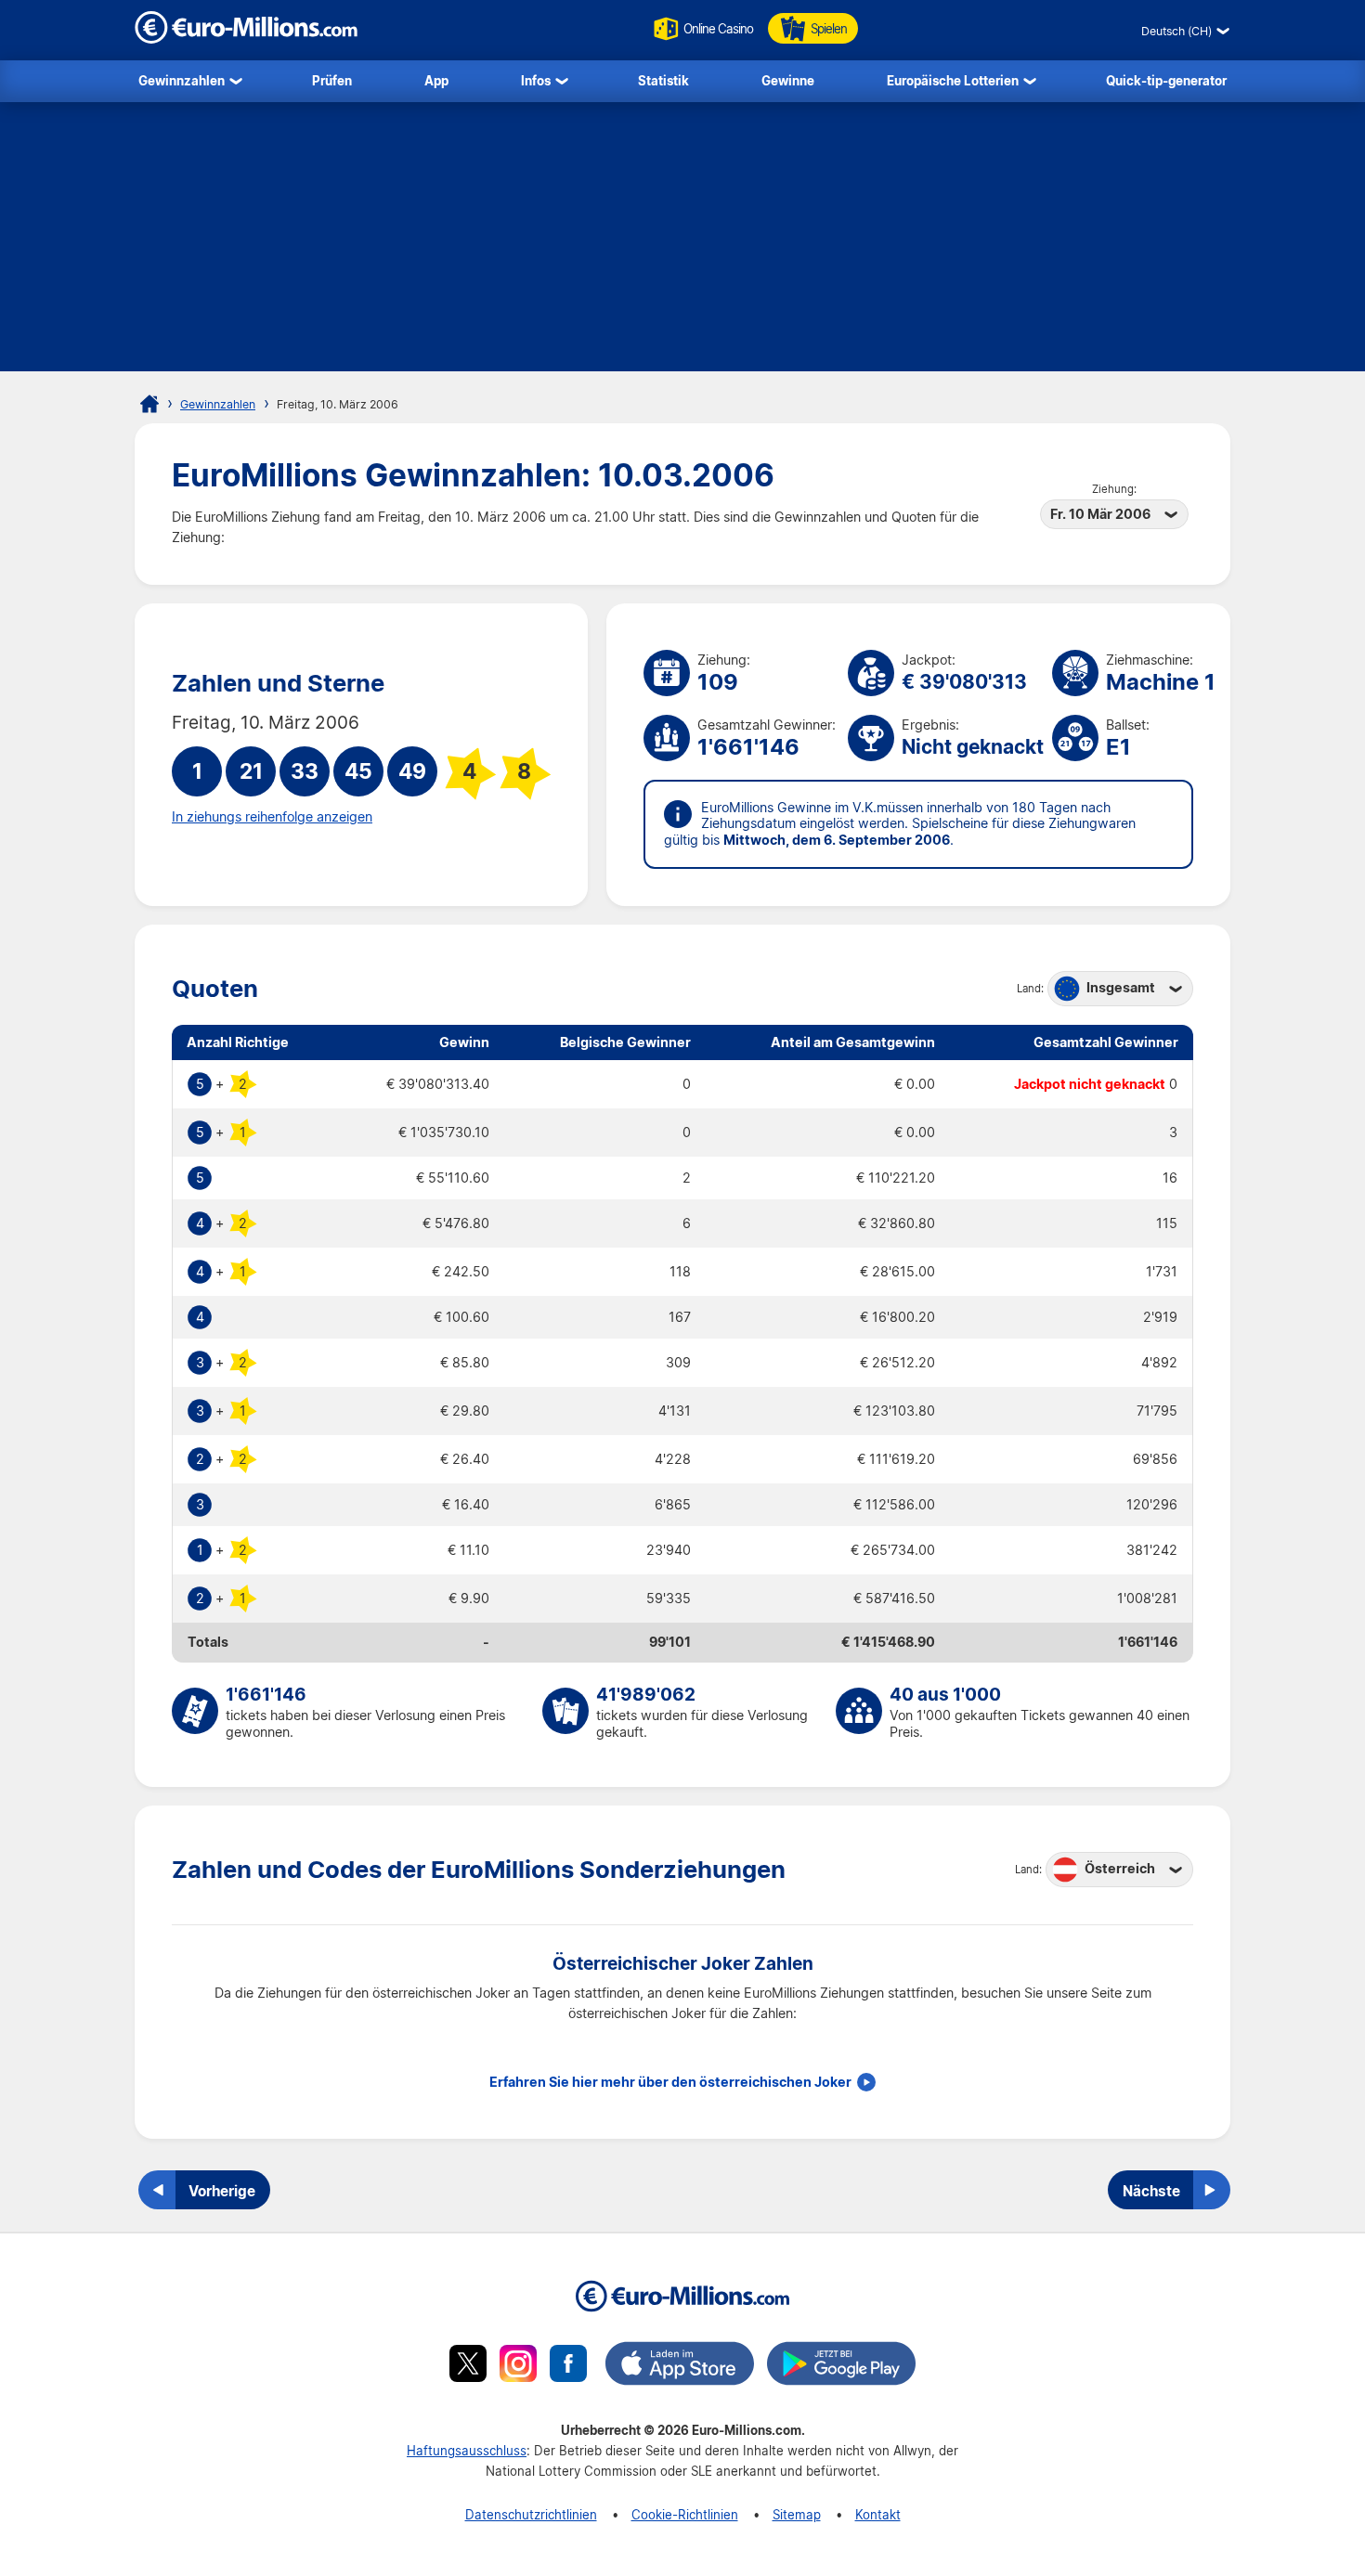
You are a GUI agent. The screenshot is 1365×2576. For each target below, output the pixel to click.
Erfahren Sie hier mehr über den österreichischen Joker (670, 2082)
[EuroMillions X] (468, 2366)
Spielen (829, 28)
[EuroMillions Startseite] (149, 404)
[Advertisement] (682, 241)
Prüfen (332, 80)
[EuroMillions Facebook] (568, 2366)
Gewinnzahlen (182, 80)
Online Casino (718, 28)
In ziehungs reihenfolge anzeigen (272, 817)
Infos (536, 80)
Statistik (663, 80)
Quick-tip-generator (1166, 80)
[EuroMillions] (246, 39)
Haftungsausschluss (467, 2450)
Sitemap (797, 2514)
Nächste (1151, 2191)
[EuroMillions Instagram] (518, 2366)
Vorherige (222, 2191)
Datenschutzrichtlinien (531, 2514)
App (436, 80)
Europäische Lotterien (953, 80)
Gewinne (788, 80)
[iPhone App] (680, 2366)
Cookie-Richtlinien (685, 2514)
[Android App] (841, 2366)
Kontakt (878, 2514)
